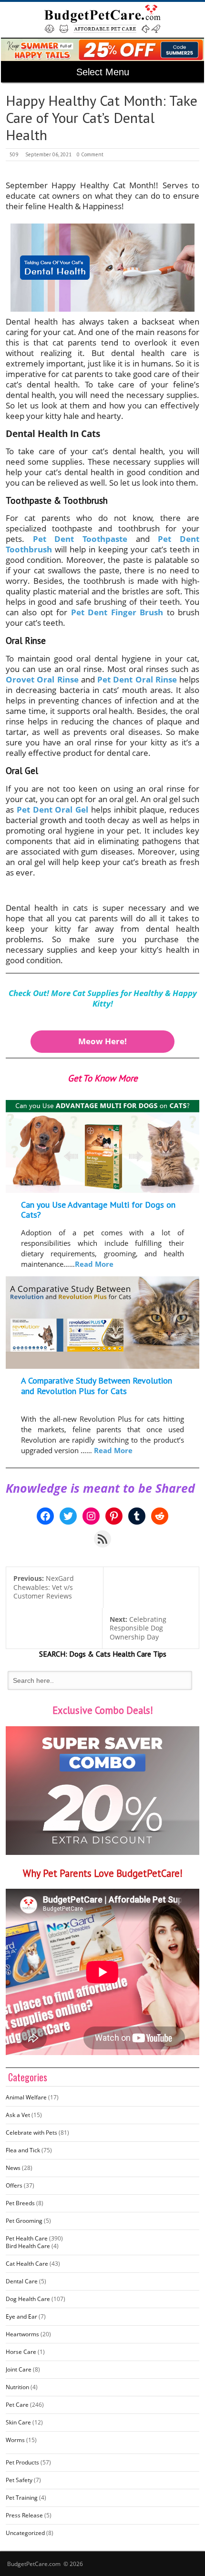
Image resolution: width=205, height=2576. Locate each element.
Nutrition (17, 2387)
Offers (14, 2185)
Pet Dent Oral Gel (52, 809)
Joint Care (19, 2369)
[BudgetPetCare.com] (103, 19)
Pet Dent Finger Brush (117, 612)
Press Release (24, 2515)
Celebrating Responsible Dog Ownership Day (138, 1628)
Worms (15, 2440)
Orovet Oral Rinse (42, 679)
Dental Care (22, 2281)
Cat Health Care (27, 2264)
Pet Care (17, 2405)
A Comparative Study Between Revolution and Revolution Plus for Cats (97, 1386)
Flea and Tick (23, 2150)
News (13, 2168)
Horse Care (21, 2352)
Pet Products (22, 2462)
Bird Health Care (28, 2246)
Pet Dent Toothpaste (80, 539)
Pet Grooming (24, 2221)
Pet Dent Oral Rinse (137, 679)
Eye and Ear (21, 2316)
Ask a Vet (18, 2115)
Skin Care (18, 2422)
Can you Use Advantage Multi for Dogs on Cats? (98, 1210)
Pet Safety (19, 2480)
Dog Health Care (28, 2299)
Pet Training (22, 2498)
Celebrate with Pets (31, 2133)
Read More (94, 1264)
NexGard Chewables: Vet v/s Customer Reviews (44, 1587)
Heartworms (22, 2334)
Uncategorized (25, 2533)
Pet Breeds (20, 2203)
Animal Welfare (26, 2097)
